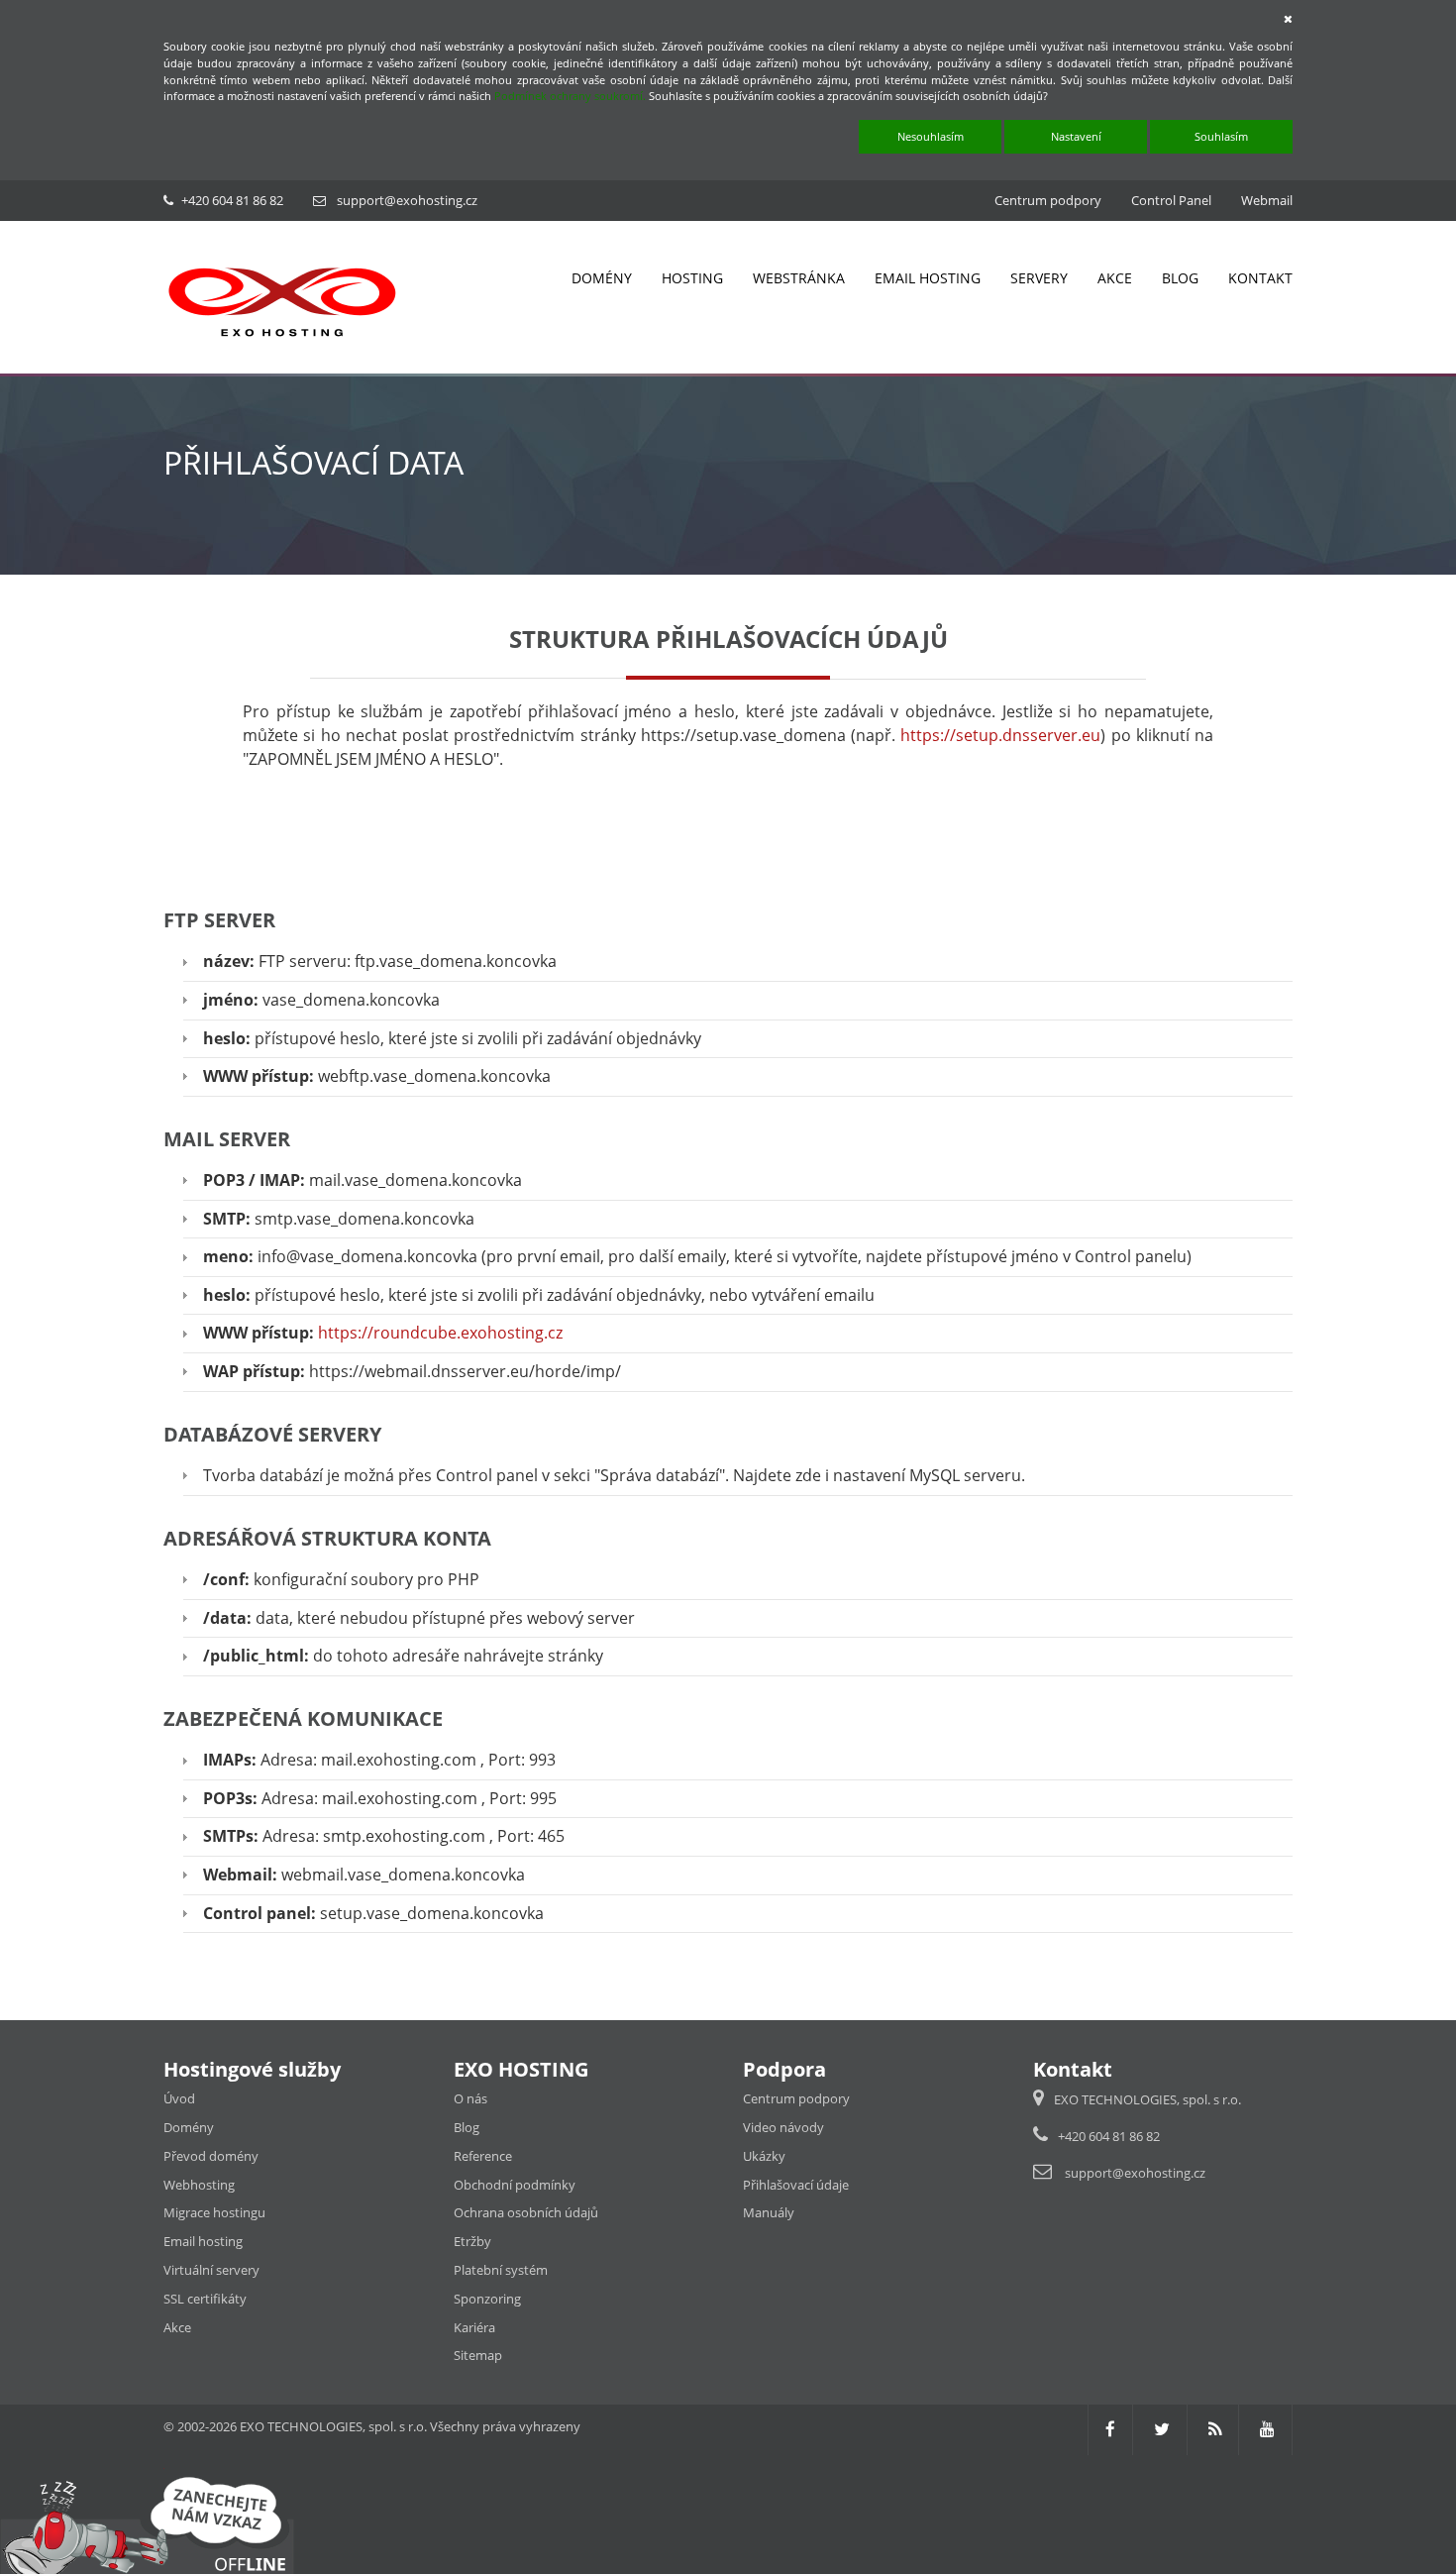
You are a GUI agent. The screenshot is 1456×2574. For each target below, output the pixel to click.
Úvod (179, 2098)
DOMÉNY (602, 278)
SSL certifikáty (205, 2299)
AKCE (1115, 278)
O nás (470, 2098)
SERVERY (1039, 278)
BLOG (1180, 278)
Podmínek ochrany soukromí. (570, 96)
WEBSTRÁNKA (799, 278)
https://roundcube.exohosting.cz (440, 1333)
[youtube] (1267, 2429)
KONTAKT (1260, 278)
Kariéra (474, 2327)
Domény (189, 2127)
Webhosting (199, 2185)
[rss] (1215, 2429)
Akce (177, 2327)
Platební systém (501, 2270)
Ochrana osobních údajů (526, 2212)
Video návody (783, 2127)
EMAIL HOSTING (928, 278)
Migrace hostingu (214, 2212)
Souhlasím (1221, 136)
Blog (467, 2127)
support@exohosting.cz (407, 200)
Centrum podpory (1048, 200)
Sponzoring (487, 2299)
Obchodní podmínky (515, 2185)
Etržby (472, 2241)
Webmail (1267, 200)
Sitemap (478, 2355)
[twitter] (1162, 2429)
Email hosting (203, 2241)
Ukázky (764, 2156)
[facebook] (1110, 2429)
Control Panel (1171, 200)
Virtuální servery (211, 2270)
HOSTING (692, 278)
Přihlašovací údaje (796, 2185)
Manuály (769, 2212)
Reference (483, 2156)
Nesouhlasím (931, 136)
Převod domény (211, 2156)
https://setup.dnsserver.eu (1000, 735)
